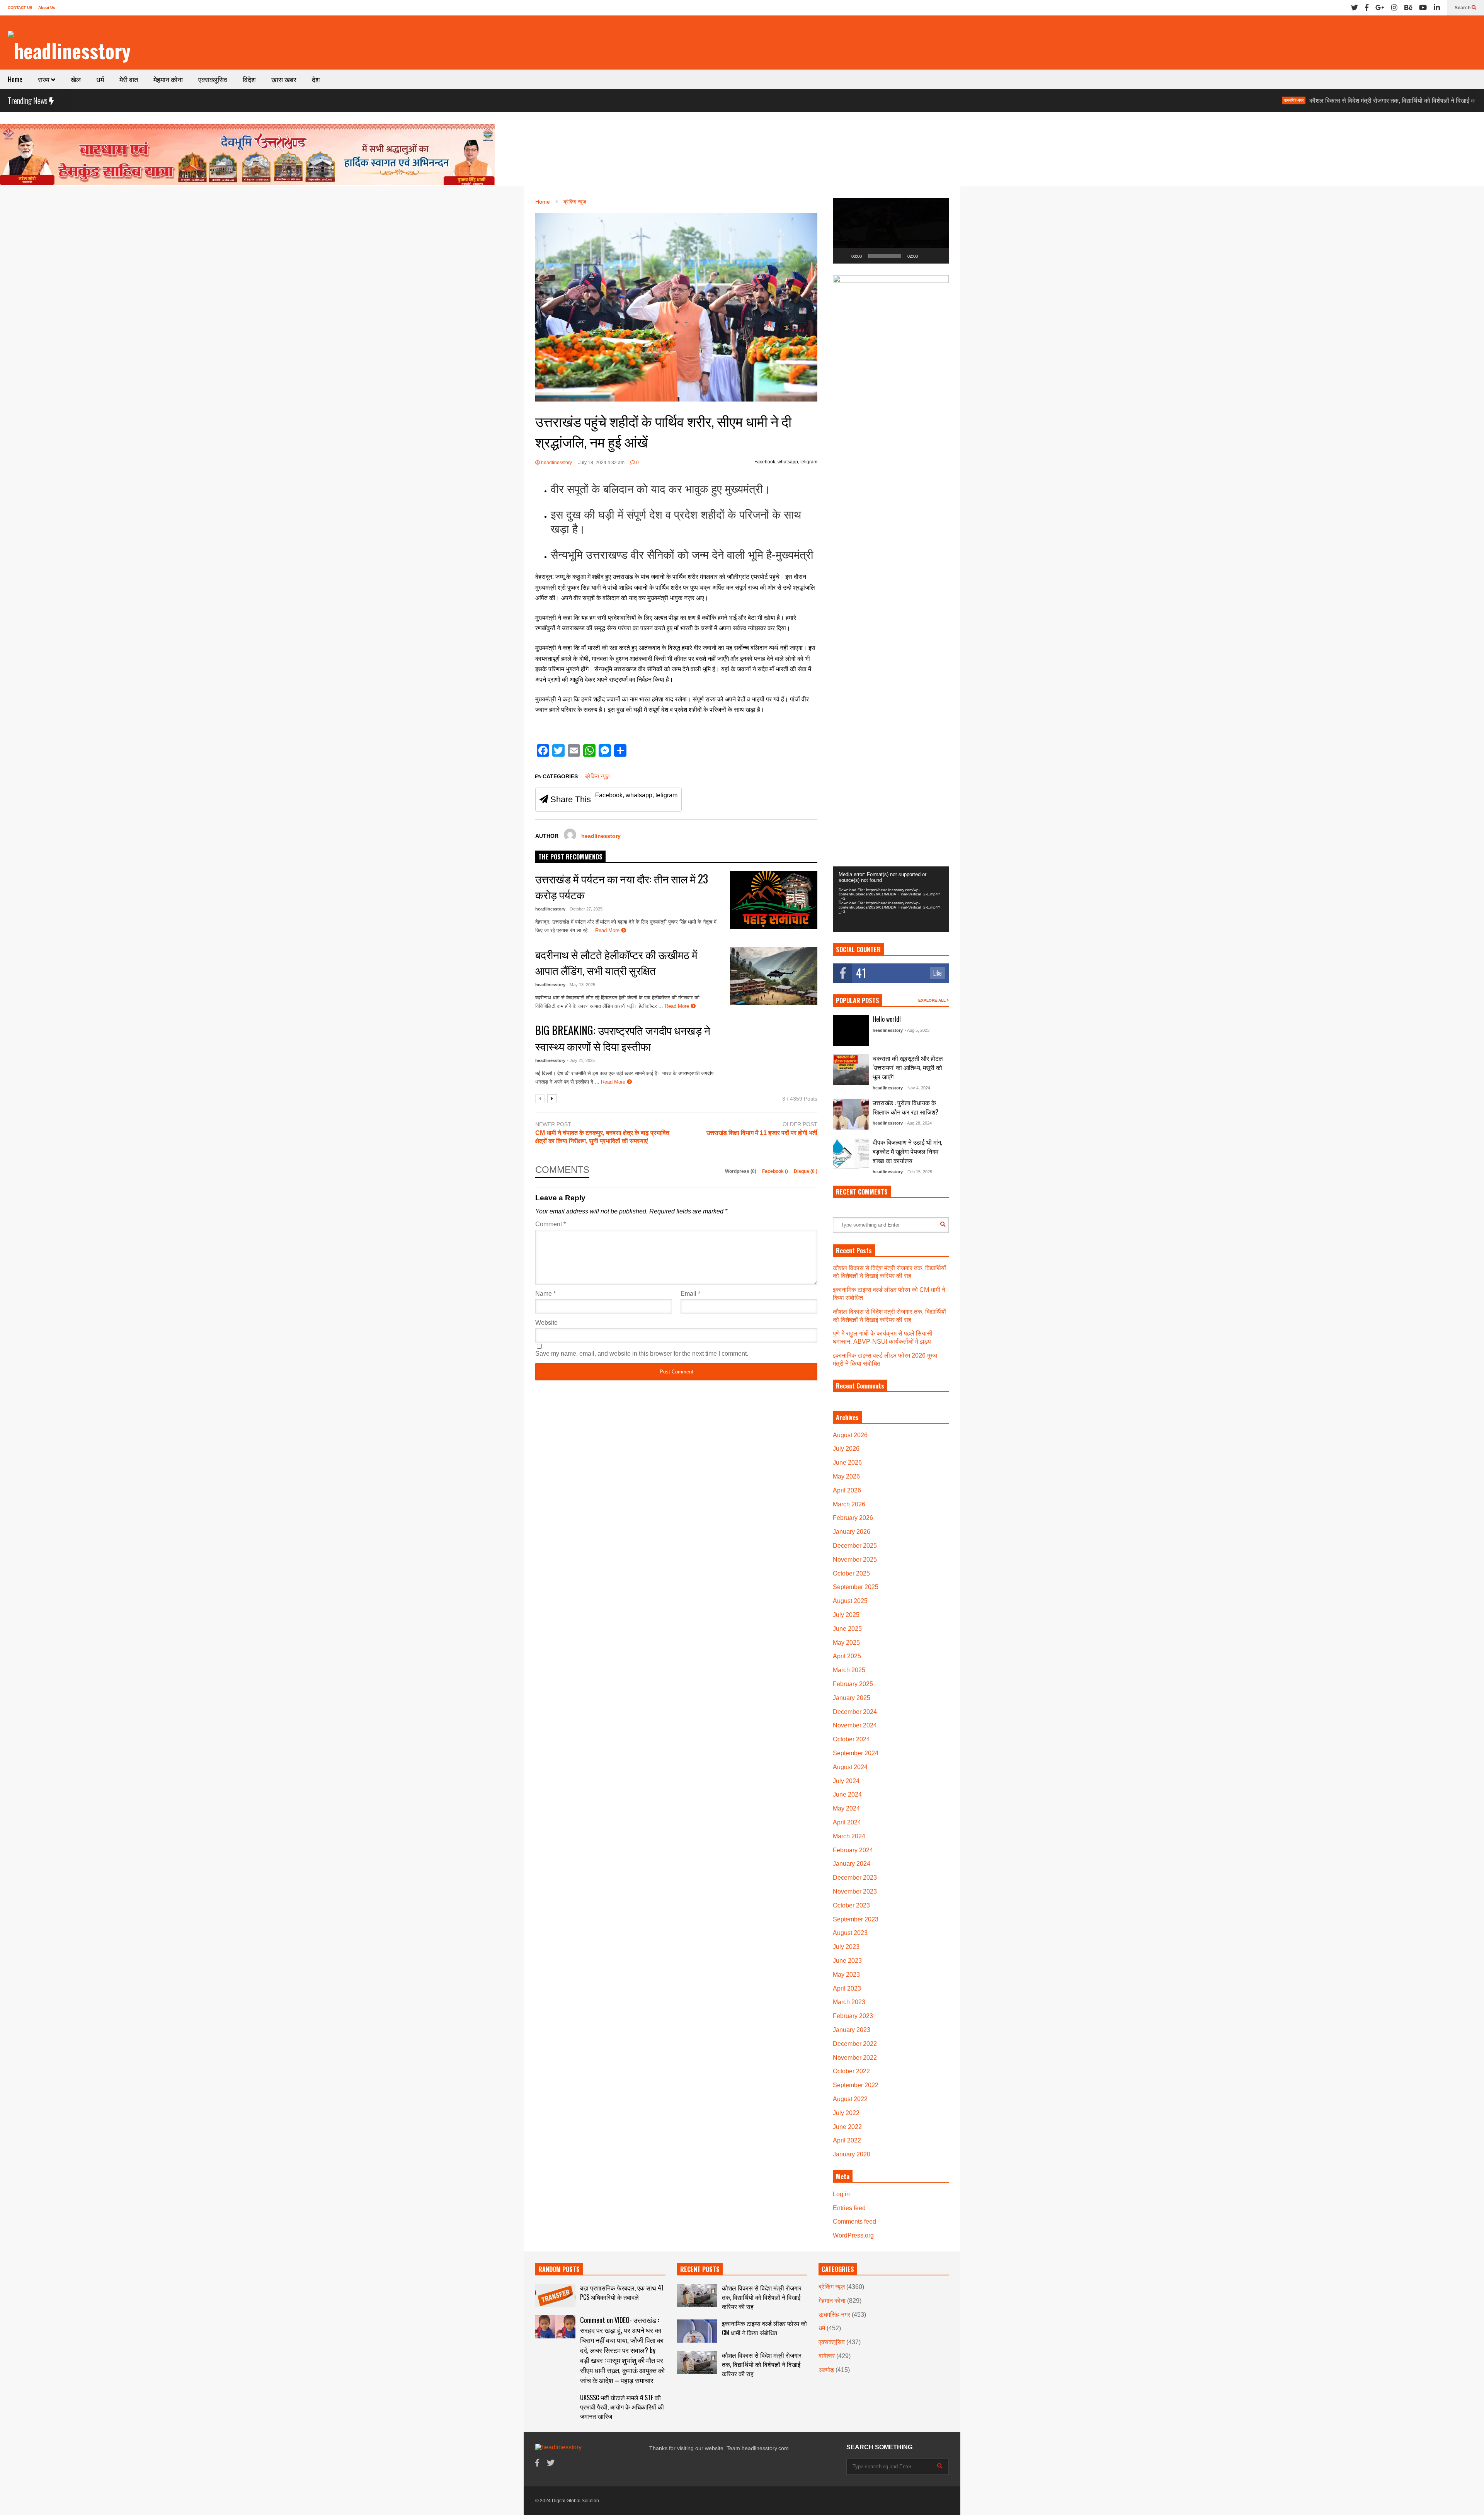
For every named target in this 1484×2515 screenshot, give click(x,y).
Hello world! (887, 1019)
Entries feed (849, 2208)
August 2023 (850, 1933)
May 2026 (846, 1476)
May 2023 (846, 1975)
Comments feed (854, 2221)
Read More (608, 930)
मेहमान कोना (168, 79)
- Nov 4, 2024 (917, 1088)
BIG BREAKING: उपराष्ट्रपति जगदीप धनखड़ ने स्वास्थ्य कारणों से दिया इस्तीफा (623, 1038)
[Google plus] (1380, 8)
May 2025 (846, 1643)
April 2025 (847, 1656)
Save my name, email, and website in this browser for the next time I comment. (642, 1354)
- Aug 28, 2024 (918, 1123)
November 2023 (855, 1891)
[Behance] (1408, 8)
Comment (551, 1224)
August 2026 (850, 1435)
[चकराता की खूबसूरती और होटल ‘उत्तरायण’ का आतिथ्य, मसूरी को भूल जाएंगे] (851, 1070)
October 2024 (851, 1739)
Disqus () (806, 1171)
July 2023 (846, 1947)
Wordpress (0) (741, 1171)
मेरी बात (129, 79)
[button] (891, 231)
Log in (841, 2194)
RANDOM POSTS (559, 2269)
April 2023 (847, 1988)
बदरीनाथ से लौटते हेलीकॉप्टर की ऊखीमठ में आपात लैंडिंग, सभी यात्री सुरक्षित (616, 962)
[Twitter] (1355, 8)
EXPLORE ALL (933, 1000)
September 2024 (856, 1753)
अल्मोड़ (826, 2370)
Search (1463, 8)
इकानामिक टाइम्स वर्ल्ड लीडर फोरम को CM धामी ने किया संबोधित (764, 2328)
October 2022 (851, 2071)
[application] (891, 231)
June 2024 (847, 1794)
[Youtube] (1423, 8)
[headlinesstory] (69, 50)
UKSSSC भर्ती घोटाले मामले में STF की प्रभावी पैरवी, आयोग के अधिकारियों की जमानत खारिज (622, 2407)
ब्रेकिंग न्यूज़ (1390, 100)
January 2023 (852, 2030)
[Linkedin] (1437, 8)
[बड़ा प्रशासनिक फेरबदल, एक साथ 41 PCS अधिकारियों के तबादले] (555, 2295)
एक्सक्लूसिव (213, 79)
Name (545, 1294)
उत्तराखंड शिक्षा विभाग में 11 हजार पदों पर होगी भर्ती (762, 1133)
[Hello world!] (851, 1030)
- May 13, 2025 (581, 985)
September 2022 (856, 2085)
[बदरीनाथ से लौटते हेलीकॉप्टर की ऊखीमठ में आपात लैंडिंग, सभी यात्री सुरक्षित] (774, 976)
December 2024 (855, 1712)
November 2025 (855, 1560)
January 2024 (852, 1864)
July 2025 (846, 1615)
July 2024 (846, 1781)
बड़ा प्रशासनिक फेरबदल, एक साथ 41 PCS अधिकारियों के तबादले (622, 2292)
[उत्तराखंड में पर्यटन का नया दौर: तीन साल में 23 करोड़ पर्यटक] (774, 900)
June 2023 (847, 1961)
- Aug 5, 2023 (917, 1030)
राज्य (44, 79)
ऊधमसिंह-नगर (1155, 100)
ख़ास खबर (284, 79)
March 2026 (849, 1504)
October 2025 (851, 1573)
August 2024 (850, 1767)
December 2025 (855, 1546)
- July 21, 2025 (581, 1060)
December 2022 (855, 2044)
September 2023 (856, 1919)
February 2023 (853, 2016)
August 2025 (850, 1601)
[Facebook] (1367, 8)
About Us (47, 8)
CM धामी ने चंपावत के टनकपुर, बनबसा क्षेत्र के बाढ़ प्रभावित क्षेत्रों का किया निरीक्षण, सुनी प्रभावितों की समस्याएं (602, 1137)
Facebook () (776, 1171)
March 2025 (849, 1670)
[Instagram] (1394, 8)
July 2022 (846, 2113)
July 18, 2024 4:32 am (601, 463)
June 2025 (847, 1629)
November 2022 (855, 2058)
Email (690, 1294)
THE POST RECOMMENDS (570, 857)
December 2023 (855, 1878)
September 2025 (856, 1587)
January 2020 (852, 2154)
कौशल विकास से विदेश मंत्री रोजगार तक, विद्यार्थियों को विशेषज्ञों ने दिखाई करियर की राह (1268, 101)
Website (546, 1323)
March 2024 (849, 1836)
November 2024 (855, 1725)
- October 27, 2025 (585, 909)
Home (15, 79)
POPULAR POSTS (858, 1001)
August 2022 (850, 2099)
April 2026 (847, 1490)
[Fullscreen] (939, 256)
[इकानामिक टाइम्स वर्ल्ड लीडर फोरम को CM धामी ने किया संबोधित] (697, 2331)
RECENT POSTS (700, 2269)
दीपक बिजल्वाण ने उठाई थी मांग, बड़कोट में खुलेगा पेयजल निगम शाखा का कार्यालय (907, 1151)
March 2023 (849, 2002)
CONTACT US (20, 8)
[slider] (885, 256)
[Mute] (926, 256)
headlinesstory (556, 463)
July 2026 (846, 1449)
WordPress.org (853, 2235)
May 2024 (846, 1808)
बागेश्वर (827, 2356)
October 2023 (851, 1905)
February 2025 (853, 1684)
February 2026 (853, 1518)
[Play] (843, 256)
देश (316, 79)
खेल (76, 79)
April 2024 (847, 1822)
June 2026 (847, 1463)
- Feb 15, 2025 (918, 1172)
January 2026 (852, 1532)
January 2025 (852, 1698)
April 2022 (847, 2140)
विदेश (249, 79)
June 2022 (847, 2127)
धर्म (100, 79)
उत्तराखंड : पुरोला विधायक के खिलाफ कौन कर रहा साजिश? (905, 1107)
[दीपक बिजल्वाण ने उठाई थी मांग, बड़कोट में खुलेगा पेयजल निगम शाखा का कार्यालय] (851, 1153)
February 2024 (853, 1850)
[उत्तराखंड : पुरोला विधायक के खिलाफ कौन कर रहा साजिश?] (851, 1114)
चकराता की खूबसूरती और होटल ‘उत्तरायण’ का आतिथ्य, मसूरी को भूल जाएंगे (908, 1067)
